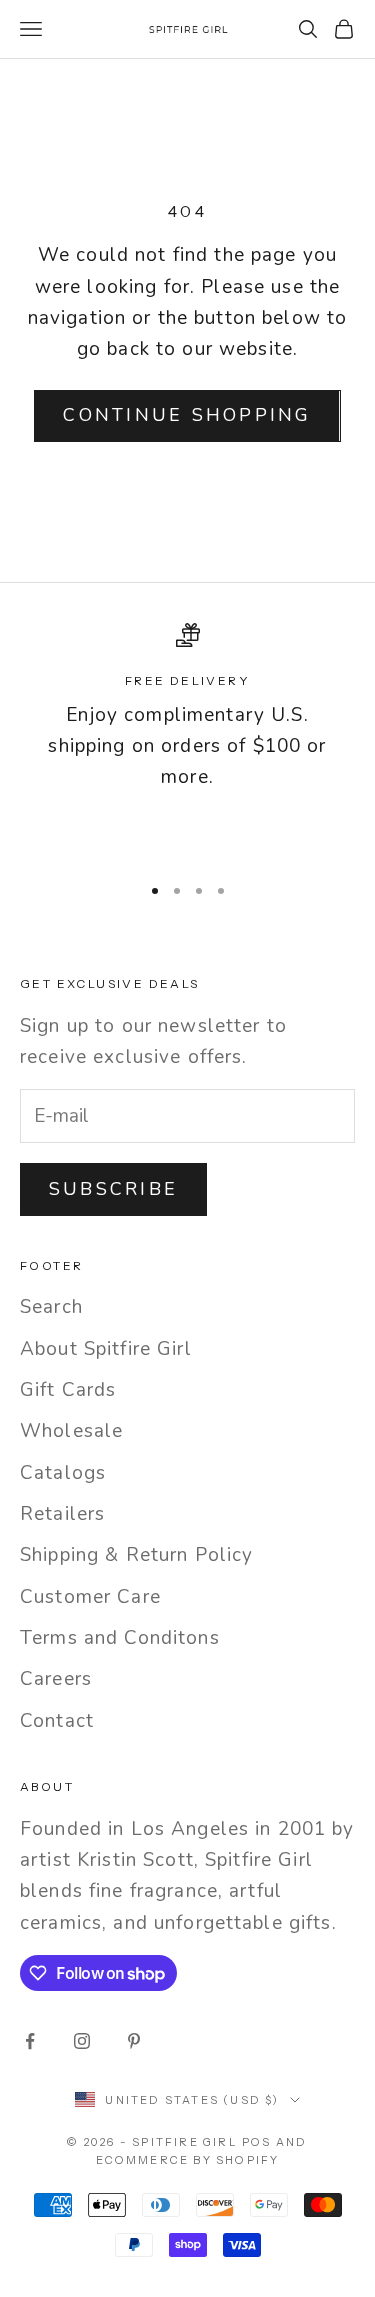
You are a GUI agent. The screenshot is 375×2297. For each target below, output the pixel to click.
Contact (57, 1721)
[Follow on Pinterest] (134, 2041)
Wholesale (71, 1431)
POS (257, 2142)
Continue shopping (187, 415)
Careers (56, 1679)
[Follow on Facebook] (30, 2041)
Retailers (62, 1514)
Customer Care (90, 1597)
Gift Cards (68, 1390)
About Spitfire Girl (106, 1349)
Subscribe (113, 1189)
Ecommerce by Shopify (188, 2160)
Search (51, 1307)
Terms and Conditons (120, 1638)
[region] (187, 739)
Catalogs (63, 1473)
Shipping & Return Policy (136, 1555)
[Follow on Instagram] (82, 2041)
